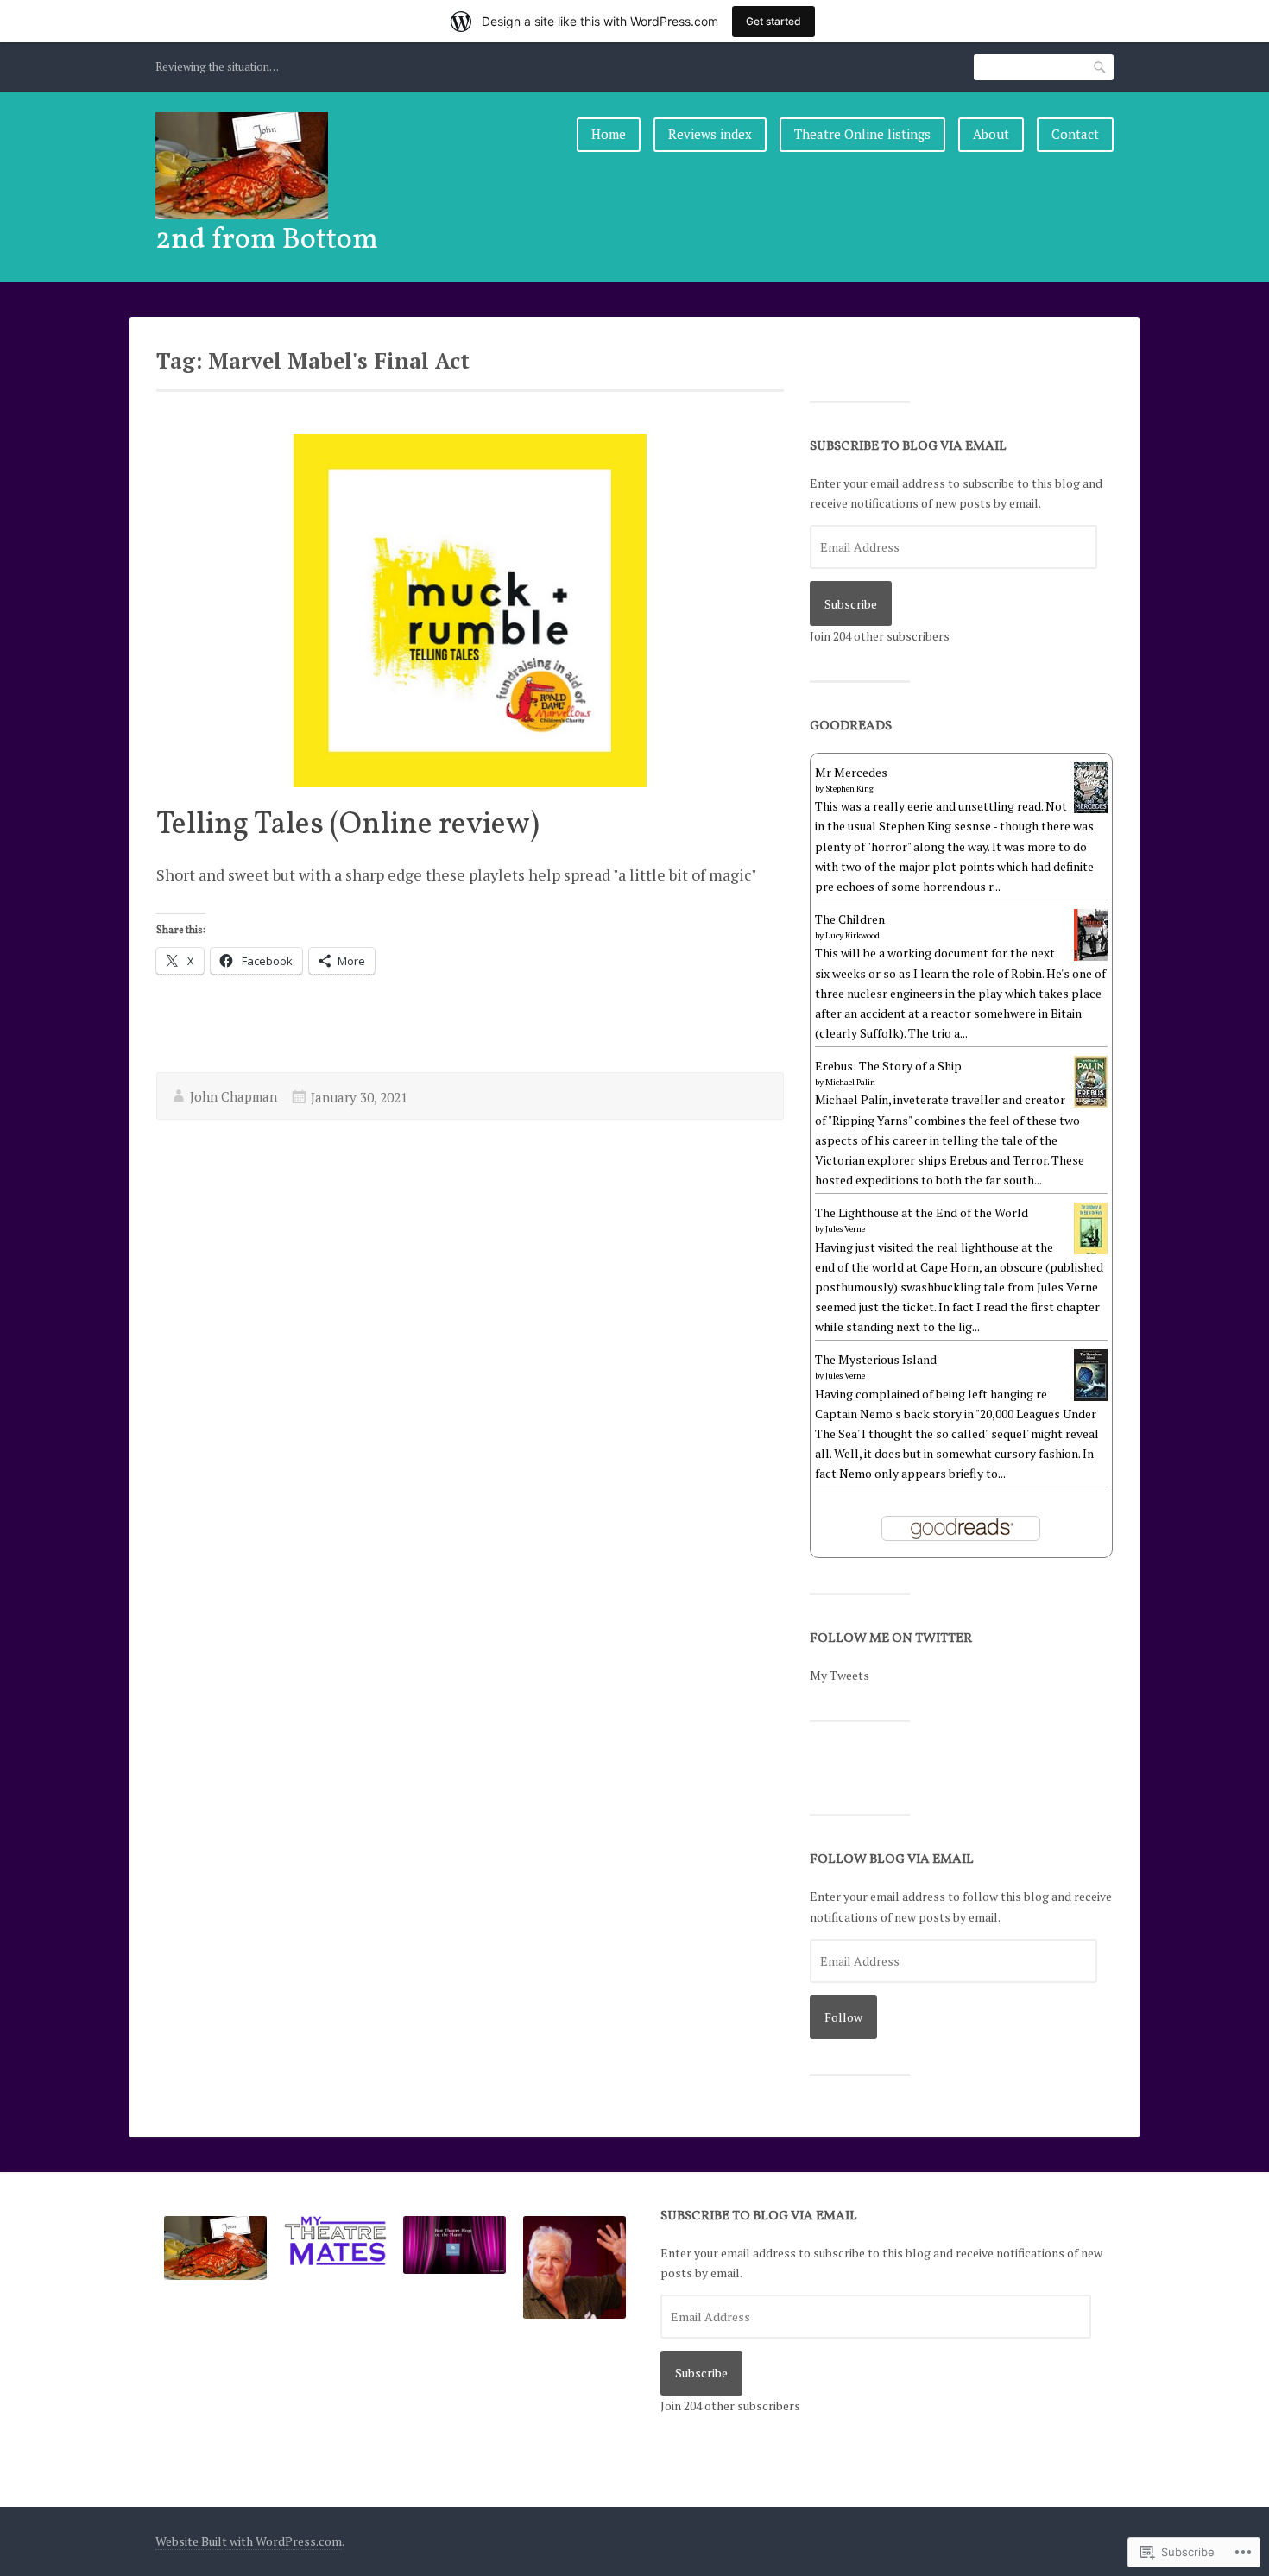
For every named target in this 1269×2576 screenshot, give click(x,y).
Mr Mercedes (851, 772)
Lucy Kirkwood (852, 935)
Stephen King (849, 789)
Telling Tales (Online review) (348, 825)
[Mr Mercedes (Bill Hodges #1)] (1091, 808)
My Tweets (840, 1675)
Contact (1075, 134)
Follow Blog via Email (892, 1860)
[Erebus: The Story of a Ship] (1091, 1103)
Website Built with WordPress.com (249, 2541)
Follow (843, 2017)
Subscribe (851, 604)
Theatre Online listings (862, 134)
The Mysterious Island (876, 1359)
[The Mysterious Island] (1091, 1397)
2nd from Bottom (267, 240)
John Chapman (234, 1096)
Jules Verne (845, 1229)
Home (609, 134)
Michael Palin (850, 1082)
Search (1101, 67)
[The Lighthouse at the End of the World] (1091, 1253)
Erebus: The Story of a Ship (888, 1066)
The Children (850, 919)
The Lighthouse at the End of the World (922, 1212)
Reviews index (710, 134)
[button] (215, 2251)
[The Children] (1091, 956)
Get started (773, 21)
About (991, 134)
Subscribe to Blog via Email (908, 447)
